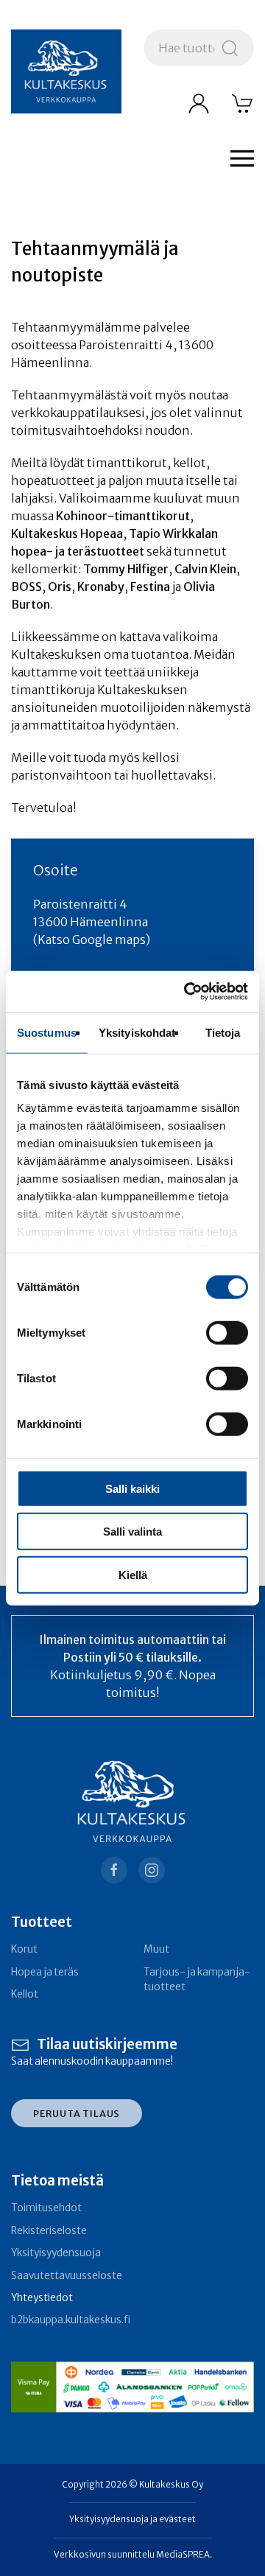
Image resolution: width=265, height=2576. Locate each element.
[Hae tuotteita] (230, 48)
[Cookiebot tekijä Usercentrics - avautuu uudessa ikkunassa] (187, 992)
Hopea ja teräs (45, 1972)
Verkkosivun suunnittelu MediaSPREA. (133, 2555)
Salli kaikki (132, 1488)
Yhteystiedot (42, 2298)
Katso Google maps (92, 939)
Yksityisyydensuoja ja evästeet (132, 2519)
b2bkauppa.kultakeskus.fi (71, 2320)
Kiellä (133, 1574)
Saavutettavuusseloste (67, 2276)
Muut (156, 1949)
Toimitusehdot (46, 2208)
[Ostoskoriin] (243, 103)
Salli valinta (132, 1532)
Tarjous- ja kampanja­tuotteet (197, 1980)
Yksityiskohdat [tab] (137, 1032)
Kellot (25, 1994)
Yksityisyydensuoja (56, 2253)
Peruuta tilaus (77, 2113)
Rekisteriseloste (49, 2231)
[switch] (227, 1332)
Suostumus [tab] (47, 1032)
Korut (24, 1949)
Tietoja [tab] (223, 1032)
